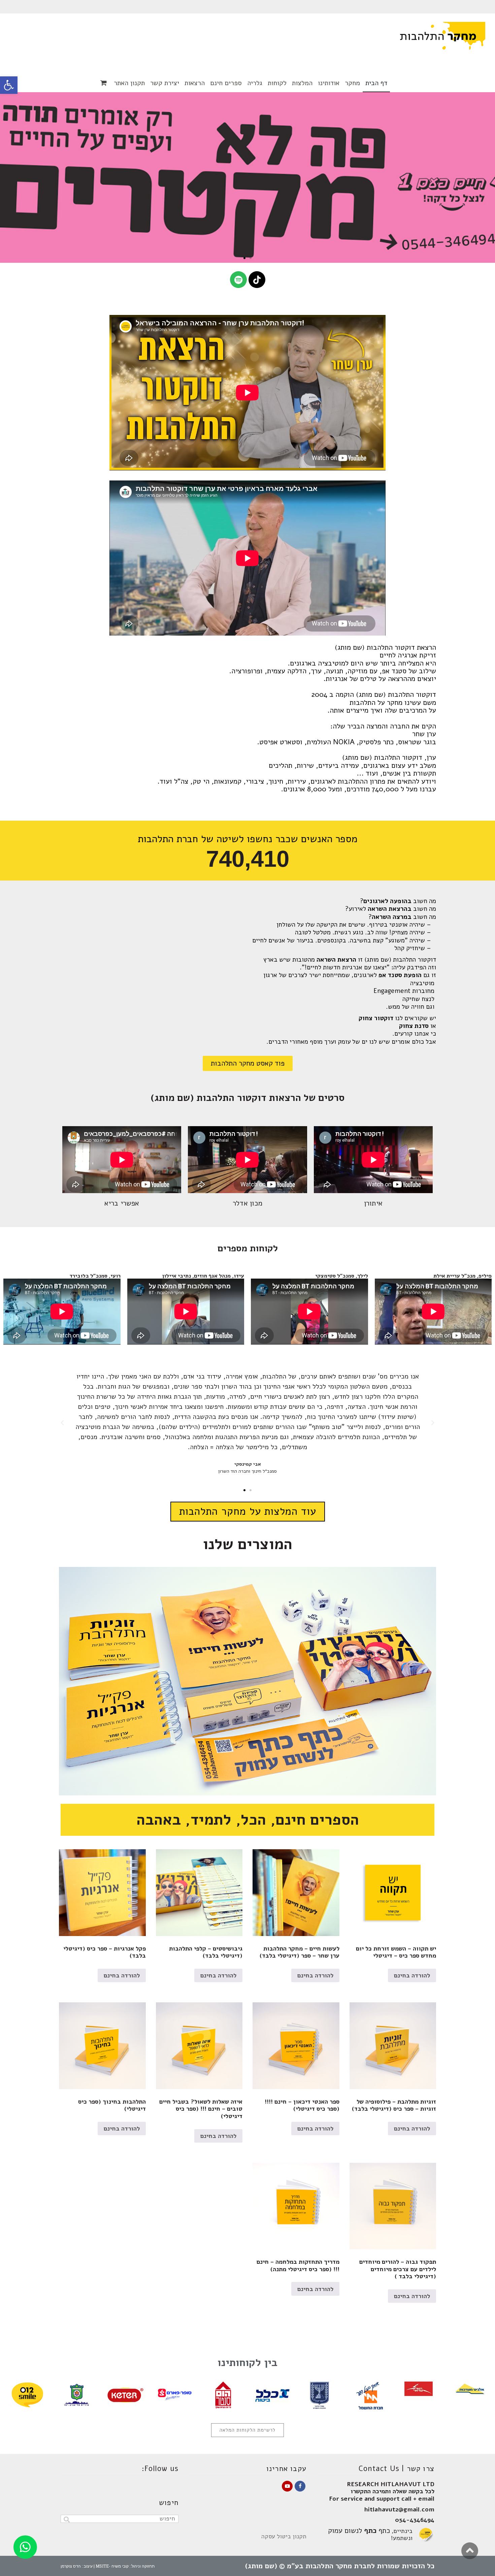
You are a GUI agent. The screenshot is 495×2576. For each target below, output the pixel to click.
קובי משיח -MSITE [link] (112, 2566)
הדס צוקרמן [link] (71, 2566)
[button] (251, 258)
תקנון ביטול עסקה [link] (284, 2536)
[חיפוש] (67, 2520)
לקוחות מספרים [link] (248, 1248)
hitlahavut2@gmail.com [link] (399, 2509)
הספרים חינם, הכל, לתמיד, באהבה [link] (248, 1820)
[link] (9, 85)
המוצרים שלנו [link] (247, 1544)
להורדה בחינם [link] (412, 1975)
